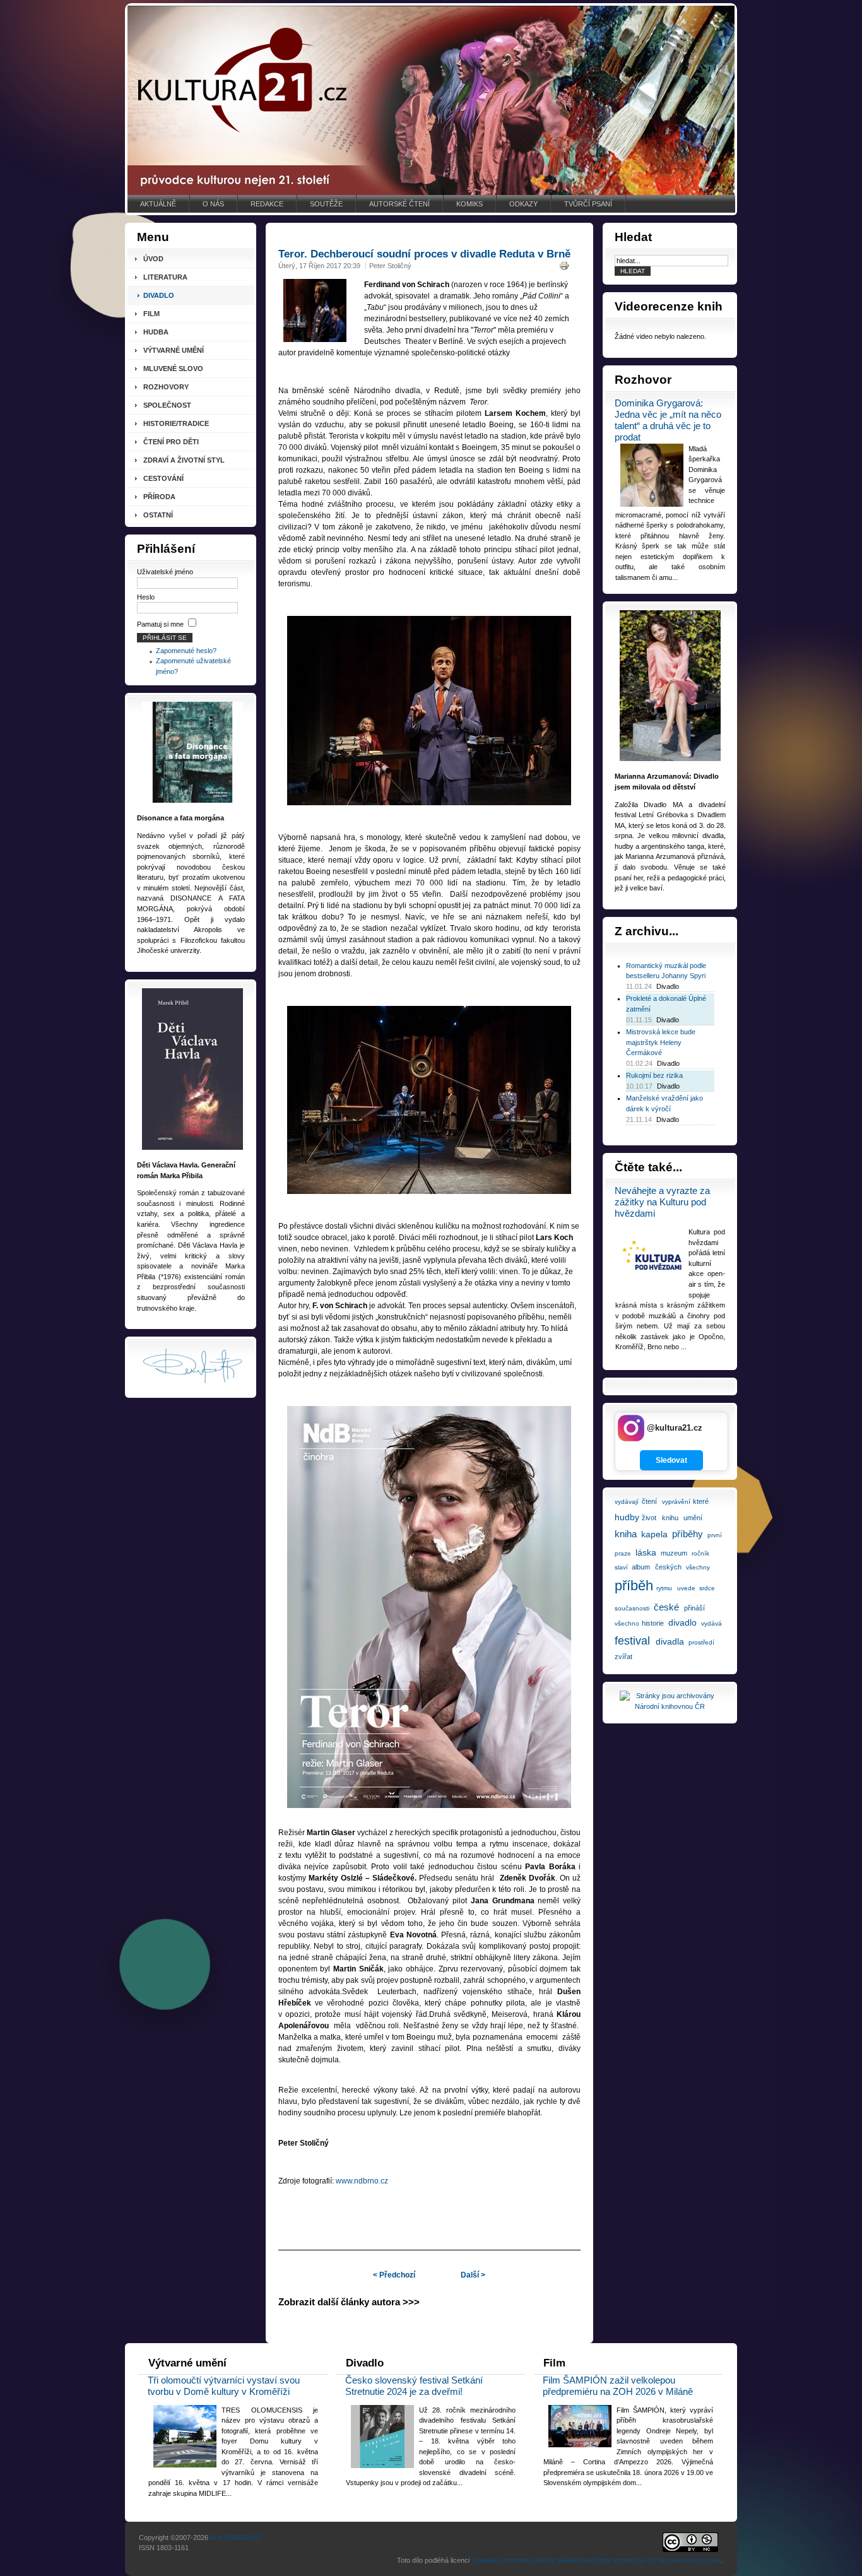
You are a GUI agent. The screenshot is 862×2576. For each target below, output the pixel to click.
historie (653, 1623)
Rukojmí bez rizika (654, 1075)
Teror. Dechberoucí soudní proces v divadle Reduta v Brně (424, 254)
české (666, 1607)
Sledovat (671, 1460)
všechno (627, 1623)
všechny (698, 1567)
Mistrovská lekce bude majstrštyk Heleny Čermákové (661, 1042)
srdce (707, 1588)
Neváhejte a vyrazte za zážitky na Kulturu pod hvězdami (662, 1202)
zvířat (623, 1657)
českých (668, 1567)
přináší (694, 1608)
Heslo (146, 597)
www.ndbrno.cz (362, 2181)
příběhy (688, 1534)
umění (693, 1518)
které (701, 1501)
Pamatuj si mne (160, 624)
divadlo (682, 1622)
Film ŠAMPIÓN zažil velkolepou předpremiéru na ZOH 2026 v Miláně (618, 2386)
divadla (670, 1641)
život (649, 1518)
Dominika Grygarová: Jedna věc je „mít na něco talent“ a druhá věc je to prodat (668, 420)
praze (623, 1553)
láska (646, 1552)
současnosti (632, 1608)
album (641, 1567)
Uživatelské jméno (165, 572)
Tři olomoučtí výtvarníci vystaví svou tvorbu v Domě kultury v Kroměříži (224, 2386)
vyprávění (676, 1502)
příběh (634, 1586)
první (715, 1535)
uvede (686, 1588)
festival (632, 1641)
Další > (473, 2275)
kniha (626, 1534)
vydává (711, 1623)
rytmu (664, 1588)
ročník (700, 1553)
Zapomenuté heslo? (186, 651)
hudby (627, 1517)
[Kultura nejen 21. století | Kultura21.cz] (431, 100)
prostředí (701, 1642)
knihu (670, 1518)
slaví (621, 1567)
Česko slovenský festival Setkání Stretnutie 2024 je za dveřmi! (414, 2386)
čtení (649, 1501)
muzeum (674, 1553)
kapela (654, 1534)
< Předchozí (394, 2275)
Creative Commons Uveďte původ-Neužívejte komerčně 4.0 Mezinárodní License (596, 2560)
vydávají (627, 1502)
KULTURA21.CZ (235, 2538)
